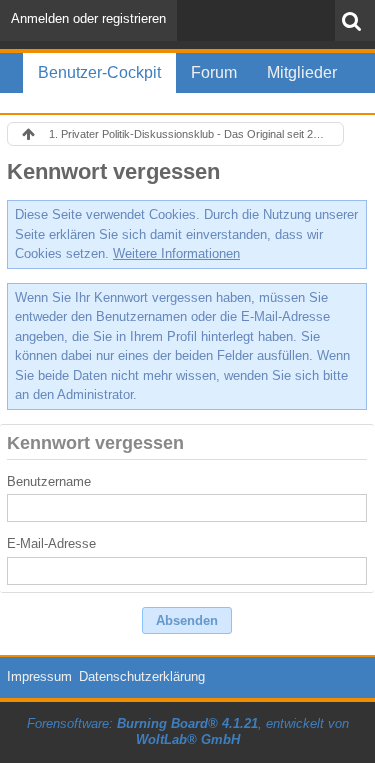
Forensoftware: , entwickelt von (188, 732)
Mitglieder (302, 72)
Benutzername (49, 481)
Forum (214, 72)
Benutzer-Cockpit (99, 72)
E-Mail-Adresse (51, 543)
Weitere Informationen (176, 253)
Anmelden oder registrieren (88, 18)
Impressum (39, 676)
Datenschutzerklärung (142, 676)
